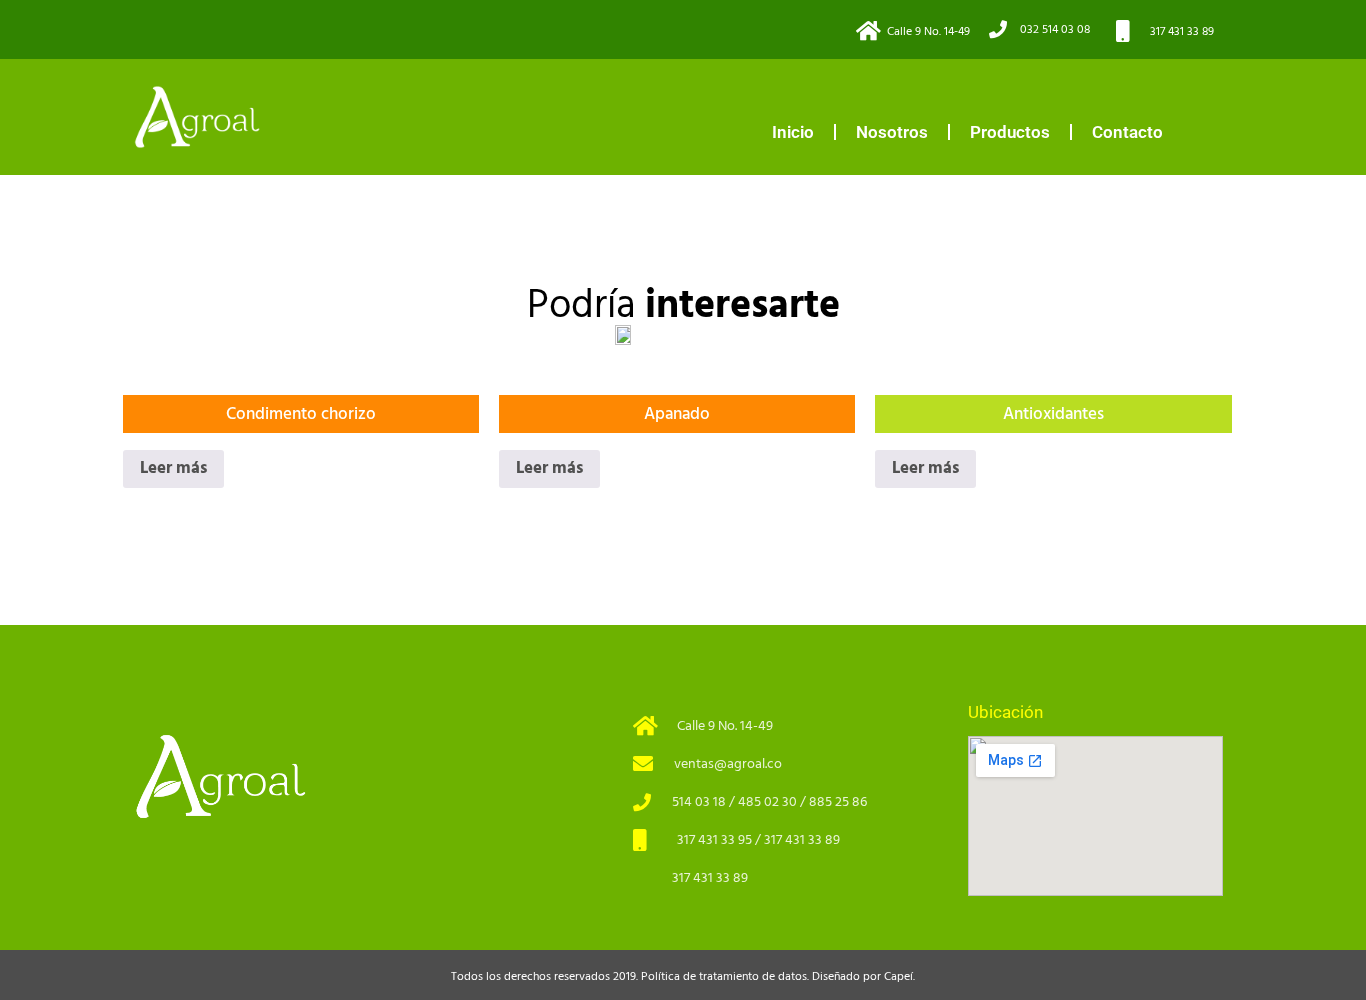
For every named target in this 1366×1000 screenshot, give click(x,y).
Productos (1010, 132)
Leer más (173, 468)
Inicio (793, 132)
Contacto (1127, 132)
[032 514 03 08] (998, 29)
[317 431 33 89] (1123, 31)
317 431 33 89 (1182, 31)
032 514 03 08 (1055, 29)
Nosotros (892, 132)
